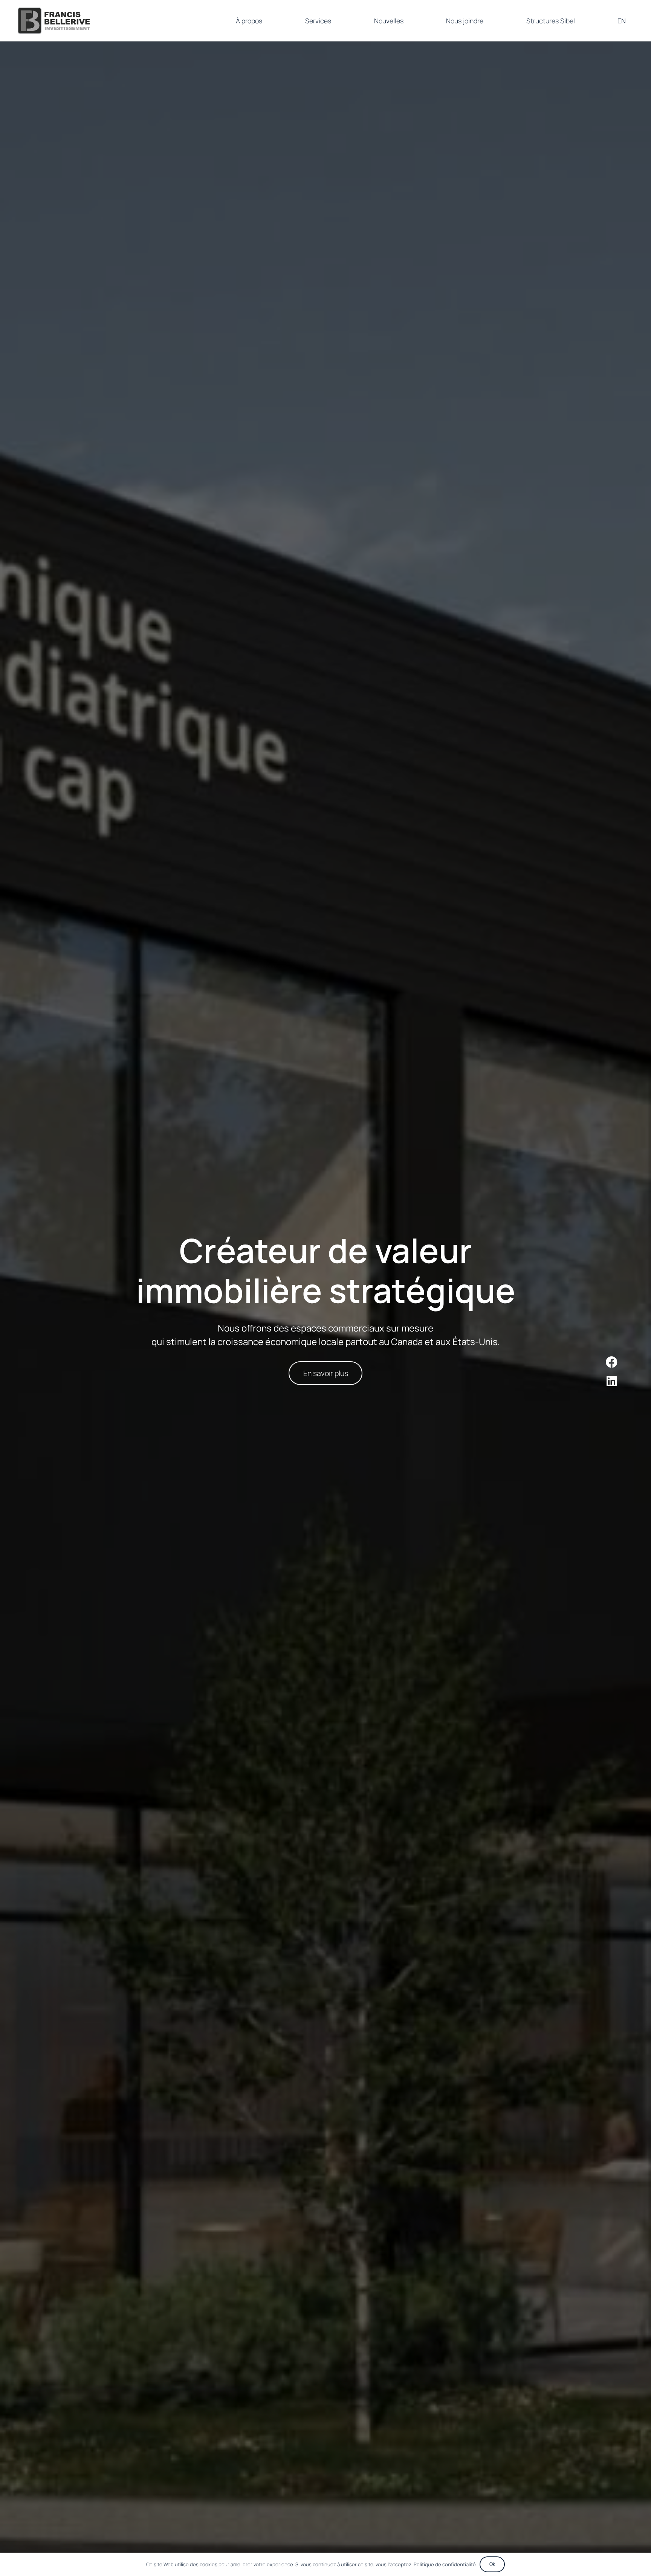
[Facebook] (612, 1362)
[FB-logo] (54, 21)
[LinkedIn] (612, 1381)
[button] (337, 21)
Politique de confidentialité (445, 2564)
